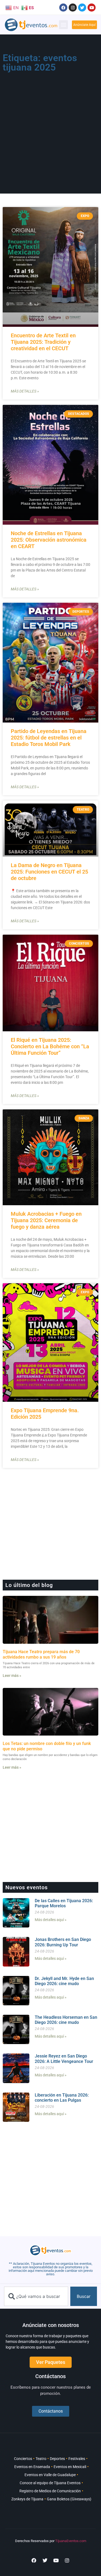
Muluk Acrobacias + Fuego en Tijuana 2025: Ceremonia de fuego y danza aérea (46, 1220)
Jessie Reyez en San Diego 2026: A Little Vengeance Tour (64, 2059)
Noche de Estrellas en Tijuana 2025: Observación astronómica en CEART (49, 540)
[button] (63, 25)
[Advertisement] (50, 128)
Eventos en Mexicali (70, 2467)
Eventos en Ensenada (32, 2467)
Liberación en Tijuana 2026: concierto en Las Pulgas (62, 2098)
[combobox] (36, 2296)
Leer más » (12, 1676)
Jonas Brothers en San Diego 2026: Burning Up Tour (63, 1942)
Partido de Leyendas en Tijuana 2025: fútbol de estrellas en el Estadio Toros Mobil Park (49, 738)
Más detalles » (25, 391)
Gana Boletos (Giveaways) (69, 2499)
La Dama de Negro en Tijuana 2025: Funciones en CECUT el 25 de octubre (49, 872)
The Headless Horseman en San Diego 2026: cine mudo (66, 2020)
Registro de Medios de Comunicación (50, 2491)
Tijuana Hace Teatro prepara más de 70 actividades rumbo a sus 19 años (41, 1654)
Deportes (57, 2459)
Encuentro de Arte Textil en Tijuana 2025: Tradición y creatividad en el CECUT (43, 342)
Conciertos (23, 2459)
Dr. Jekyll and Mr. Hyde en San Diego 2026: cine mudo (64, 1981)
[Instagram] (73, 8)
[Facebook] (63, 8)
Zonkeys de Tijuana (27, 2499)
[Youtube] (92, 8)
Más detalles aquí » (51, 1920)
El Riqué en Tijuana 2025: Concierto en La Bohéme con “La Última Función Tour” (50, 1046)
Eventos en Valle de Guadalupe (50, 2475)
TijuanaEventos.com (71, 2541)
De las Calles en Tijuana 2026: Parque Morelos (64, 1903)
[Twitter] (82, 8)
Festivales (77, 2459)
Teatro (41, 2459)
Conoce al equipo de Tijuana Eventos (50, 2483)
